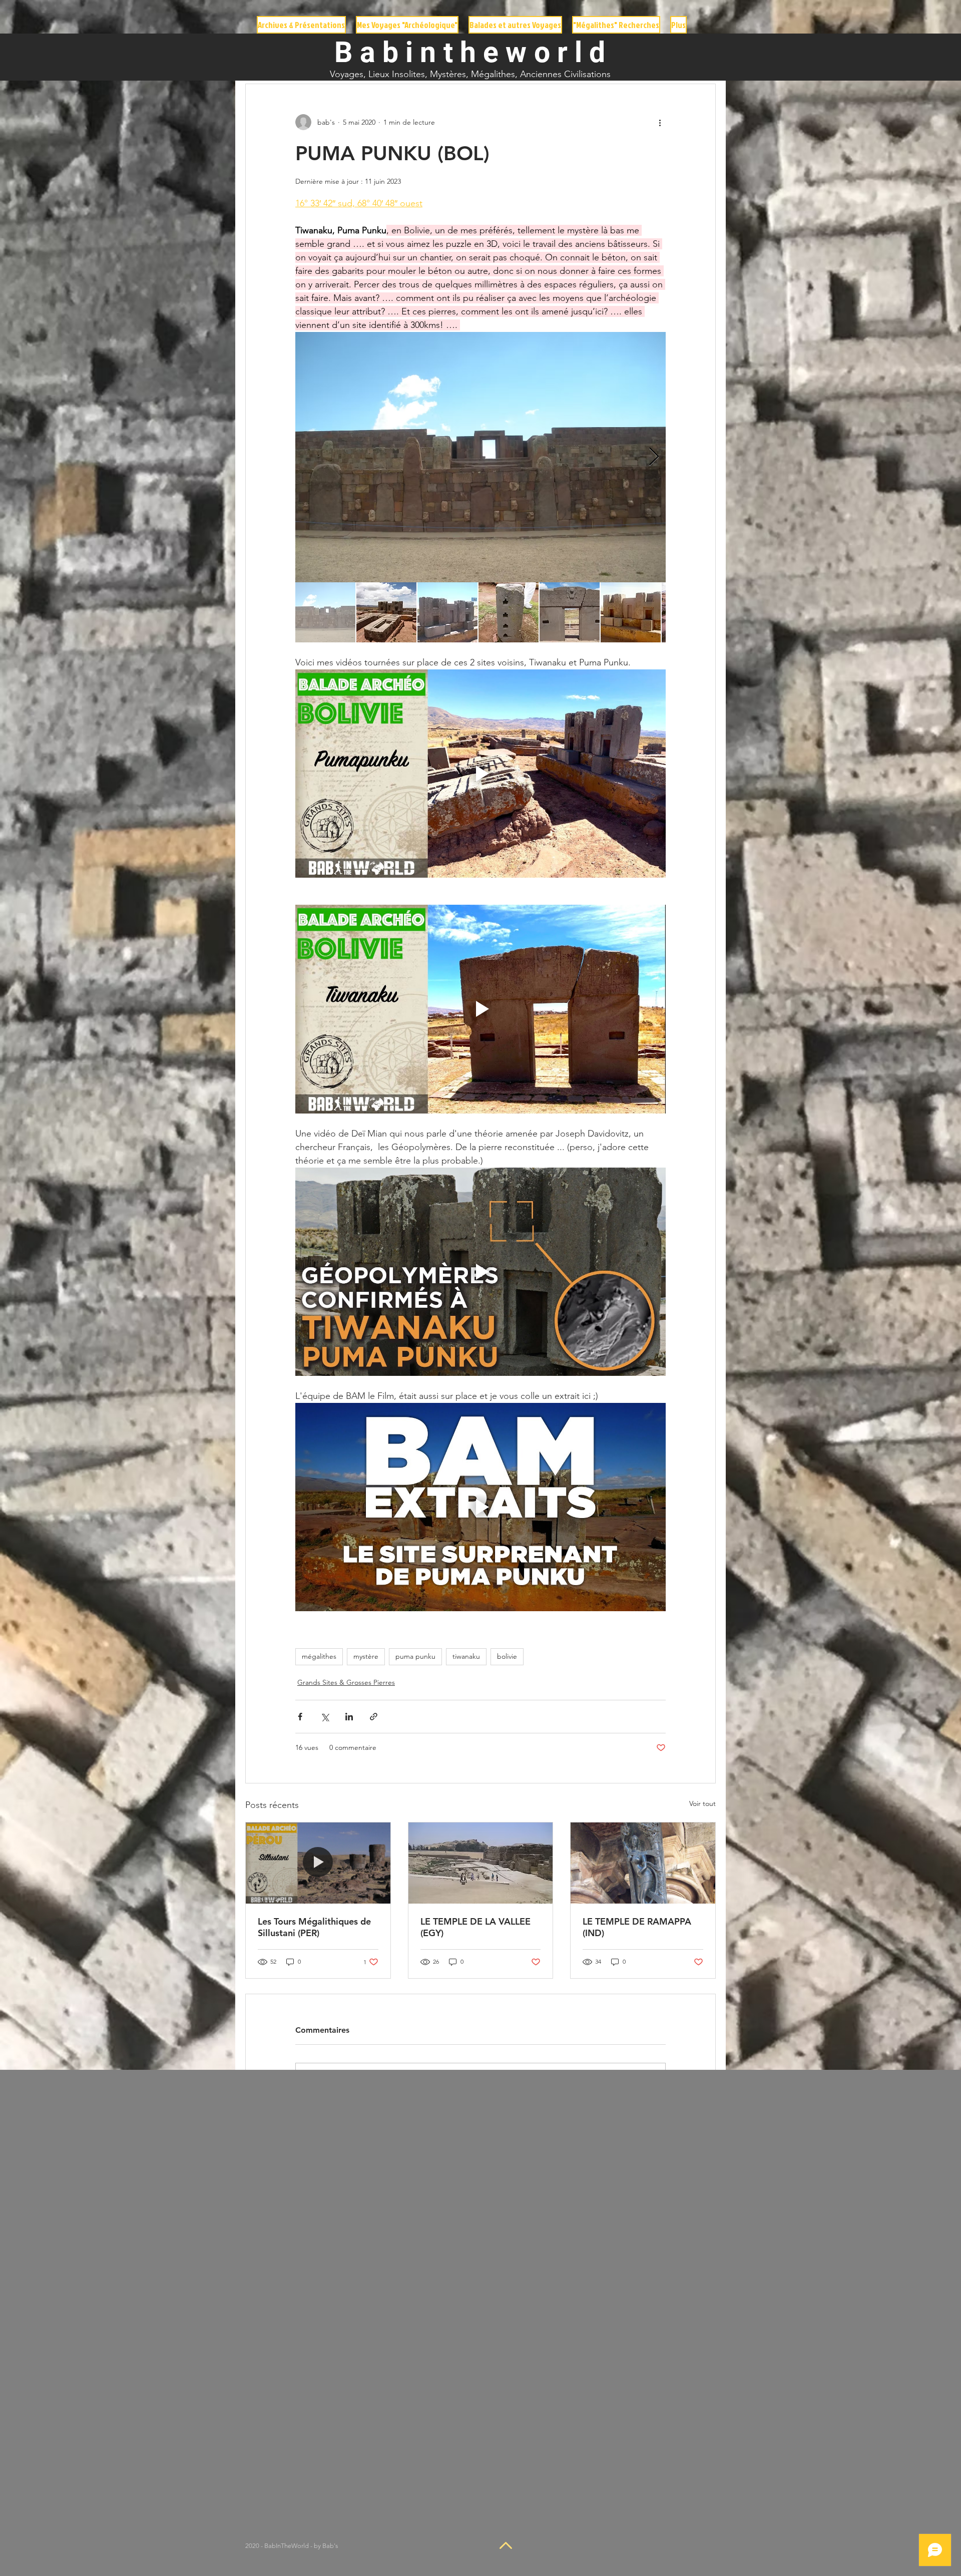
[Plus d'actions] (660, 122)
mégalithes (319, 1656)
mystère (366, 1656)
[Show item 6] (631, 612)
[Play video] (480, 774)
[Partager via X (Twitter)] (325, 1717)
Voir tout (702, 1803)
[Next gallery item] (654, 457)
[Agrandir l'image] (480, 457)
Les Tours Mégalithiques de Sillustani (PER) (314, 1927)
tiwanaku (466, 1656)
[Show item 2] (386, 612)
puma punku (415, 1656)
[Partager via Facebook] (300, 1717)
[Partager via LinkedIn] (349, 1717)
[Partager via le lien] (374, 1717)
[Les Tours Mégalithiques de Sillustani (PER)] (318, 1863)
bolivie (507, 1656)
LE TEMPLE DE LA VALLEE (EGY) (475, 1927)
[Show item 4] (509, 612)
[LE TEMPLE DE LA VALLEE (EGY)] (481, 1863)
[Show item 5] (570, 612)
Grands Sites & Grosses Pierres (346, 1682)
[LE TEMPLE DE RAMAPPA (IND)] (643, 1863)
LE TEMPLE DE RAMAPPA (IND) (637, 1927)
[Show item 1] (325, 612)
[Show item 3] (447, 612)
